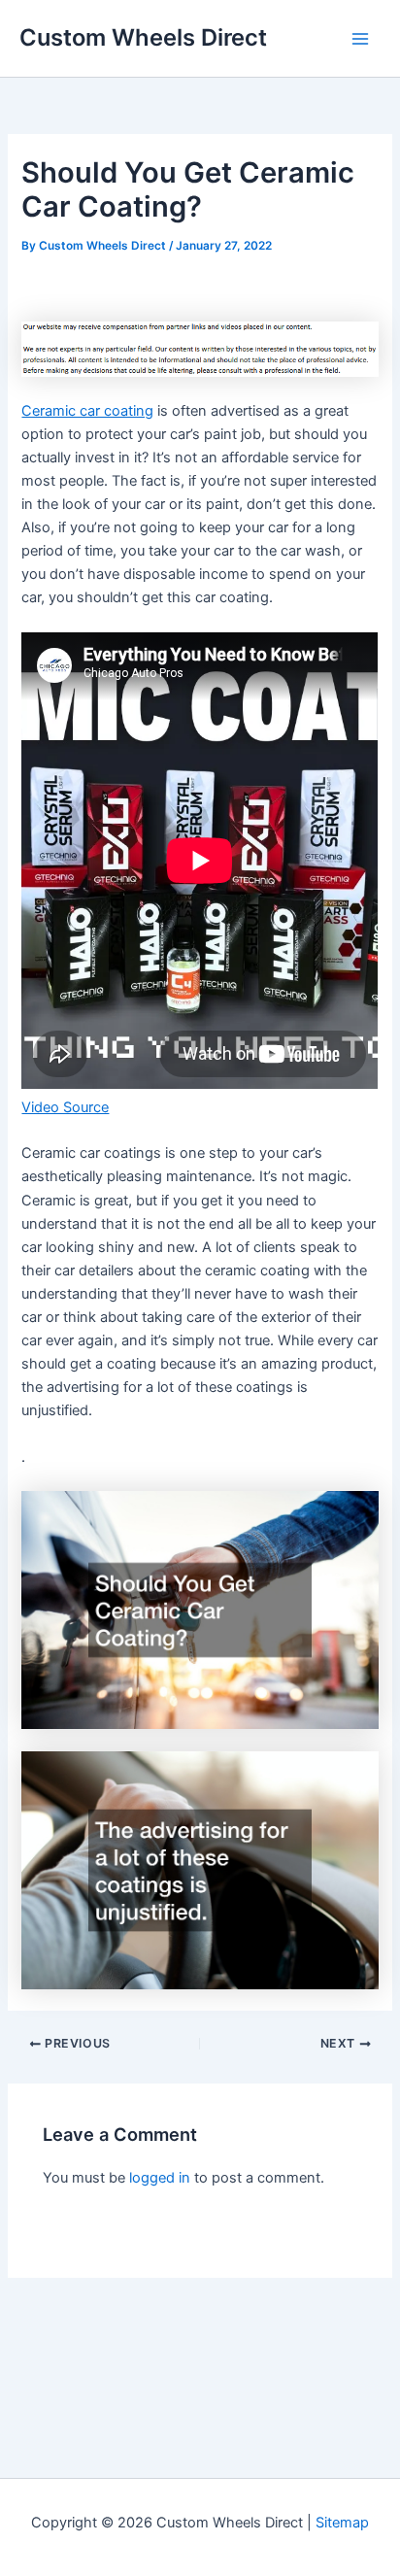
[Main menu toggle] (360, 39)
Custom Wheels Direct (143, 37)
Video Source (65, 1107)
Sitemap (342, 2523)
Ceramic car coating (87, 411)
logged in (160, 2178)
